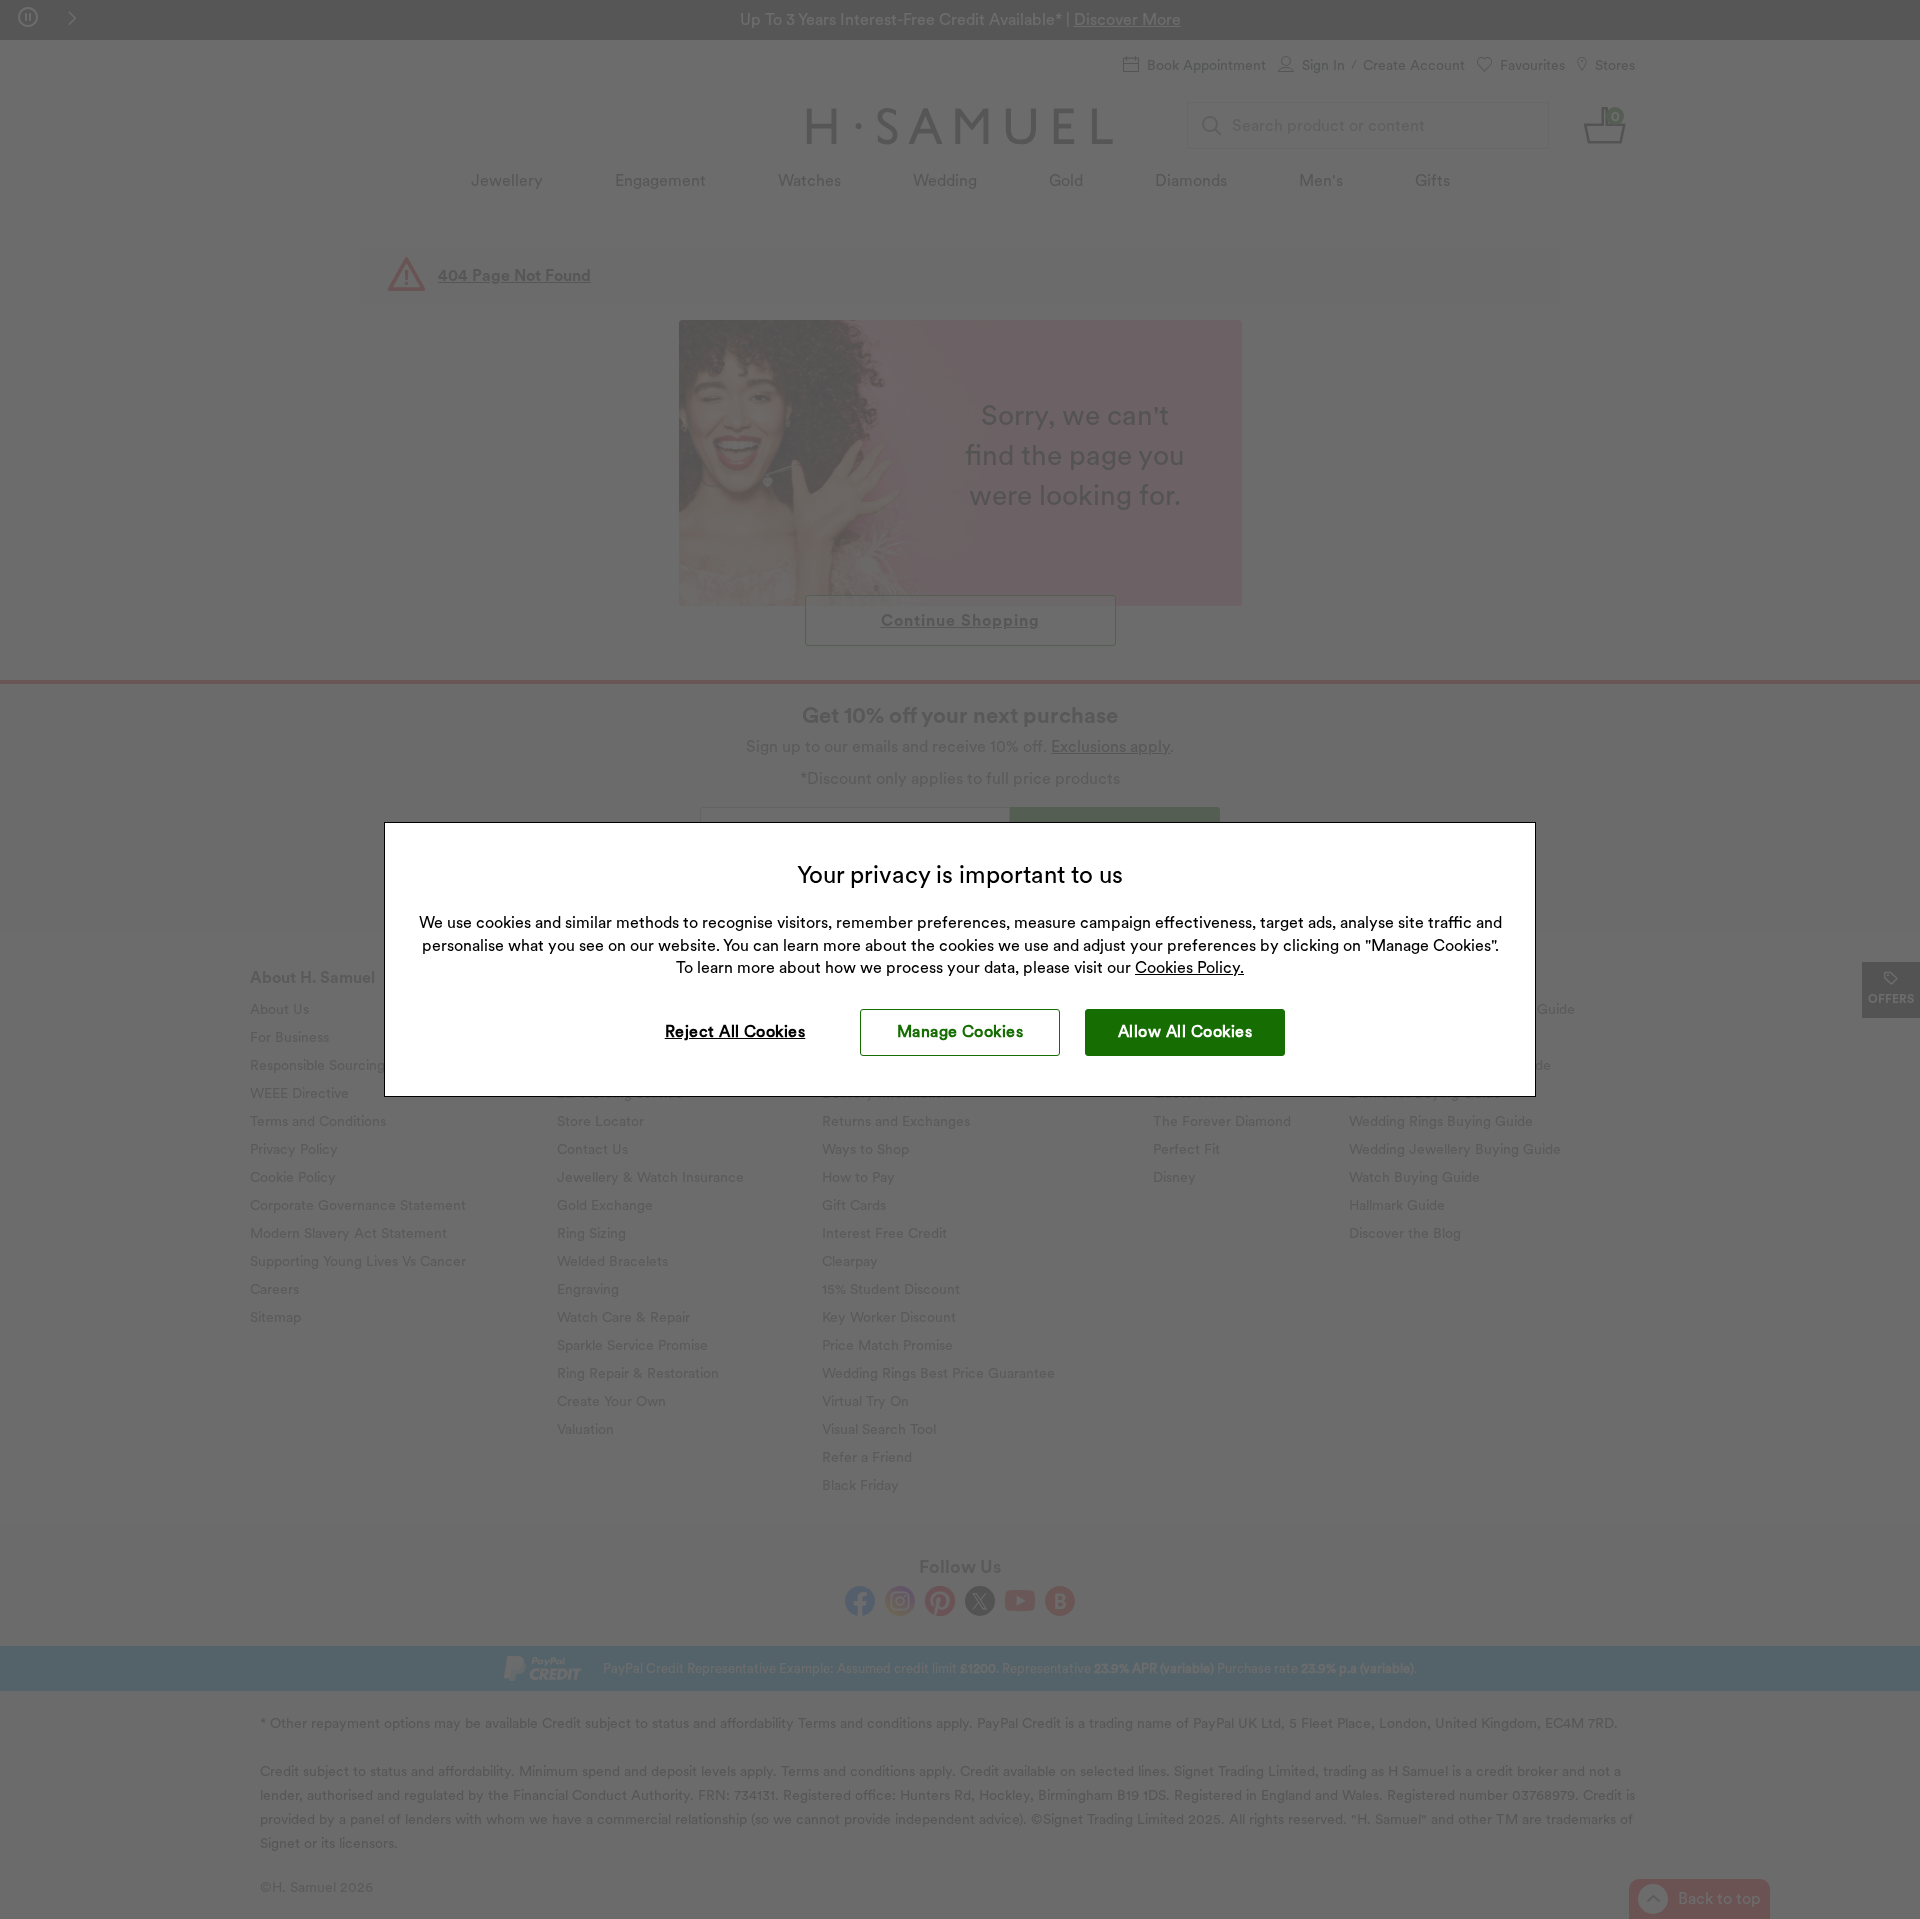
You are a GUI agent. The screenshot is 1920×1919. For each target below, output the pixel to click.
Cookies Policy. (1189, 967)
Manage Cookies (960, 1031)
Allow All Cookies (1185, 1031)
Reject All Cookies (735, 1031)
